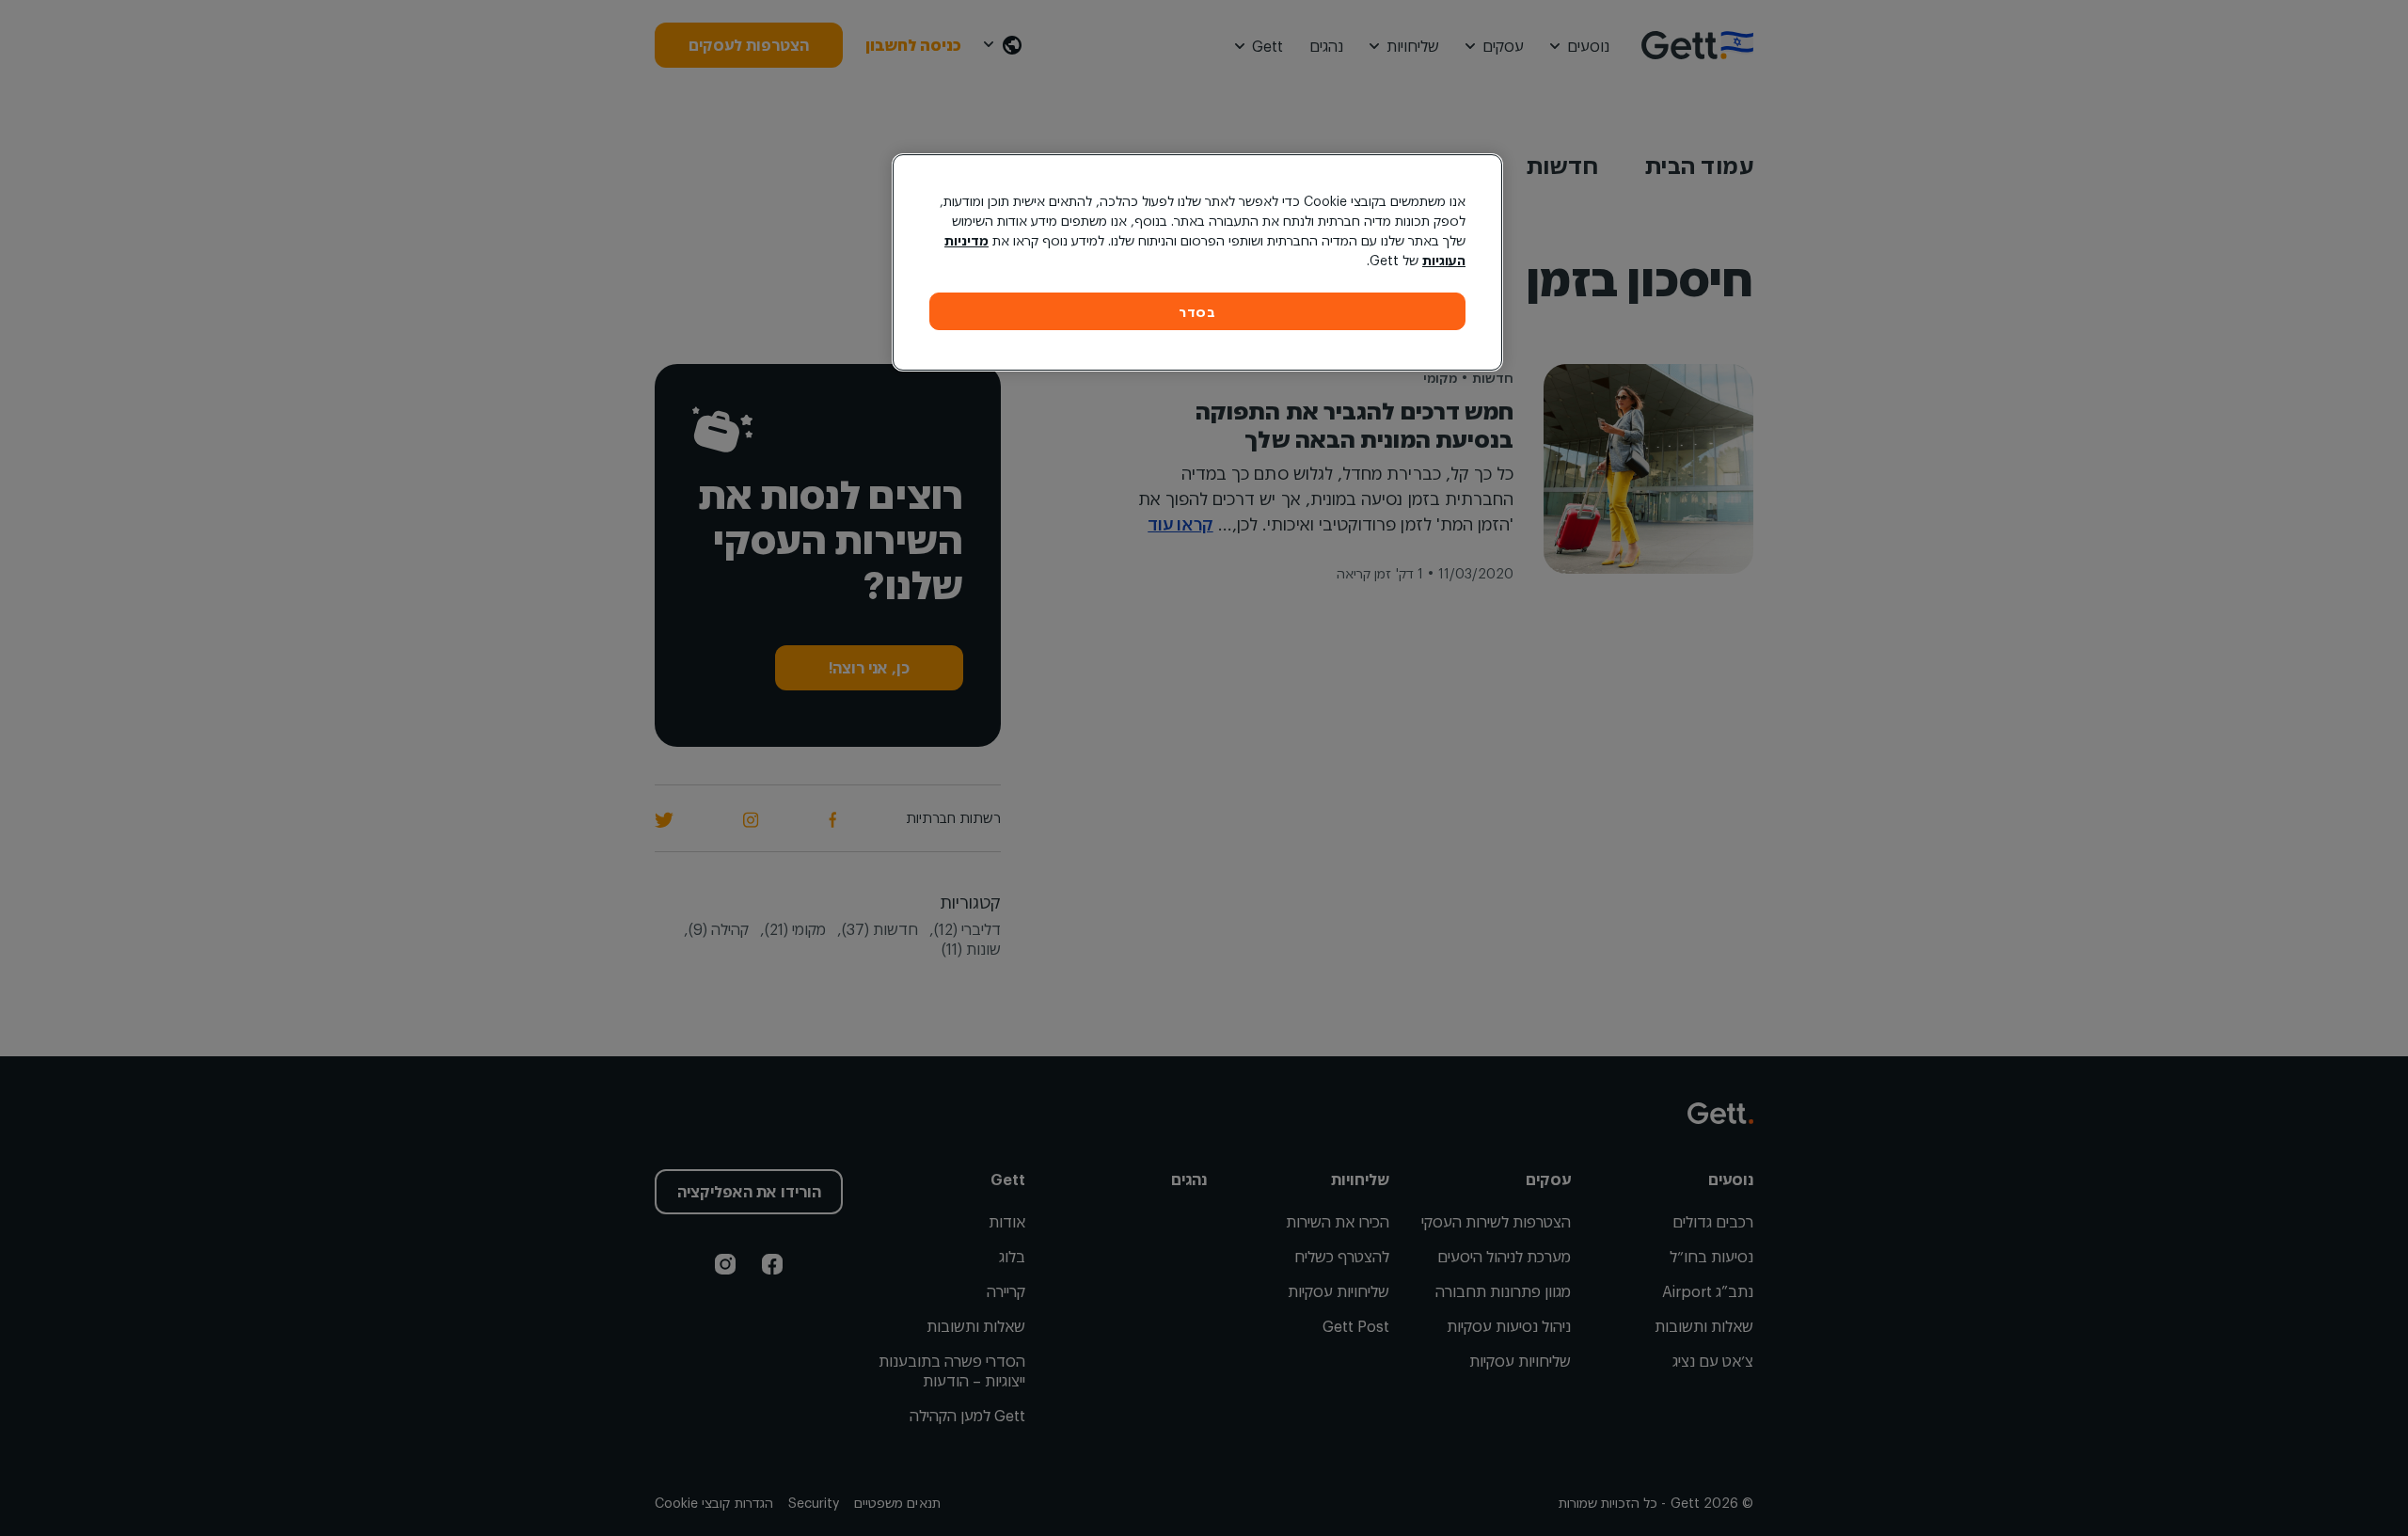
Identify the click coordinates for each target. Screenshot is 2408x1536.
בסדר (1197, 312)
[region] (1197, 262)
